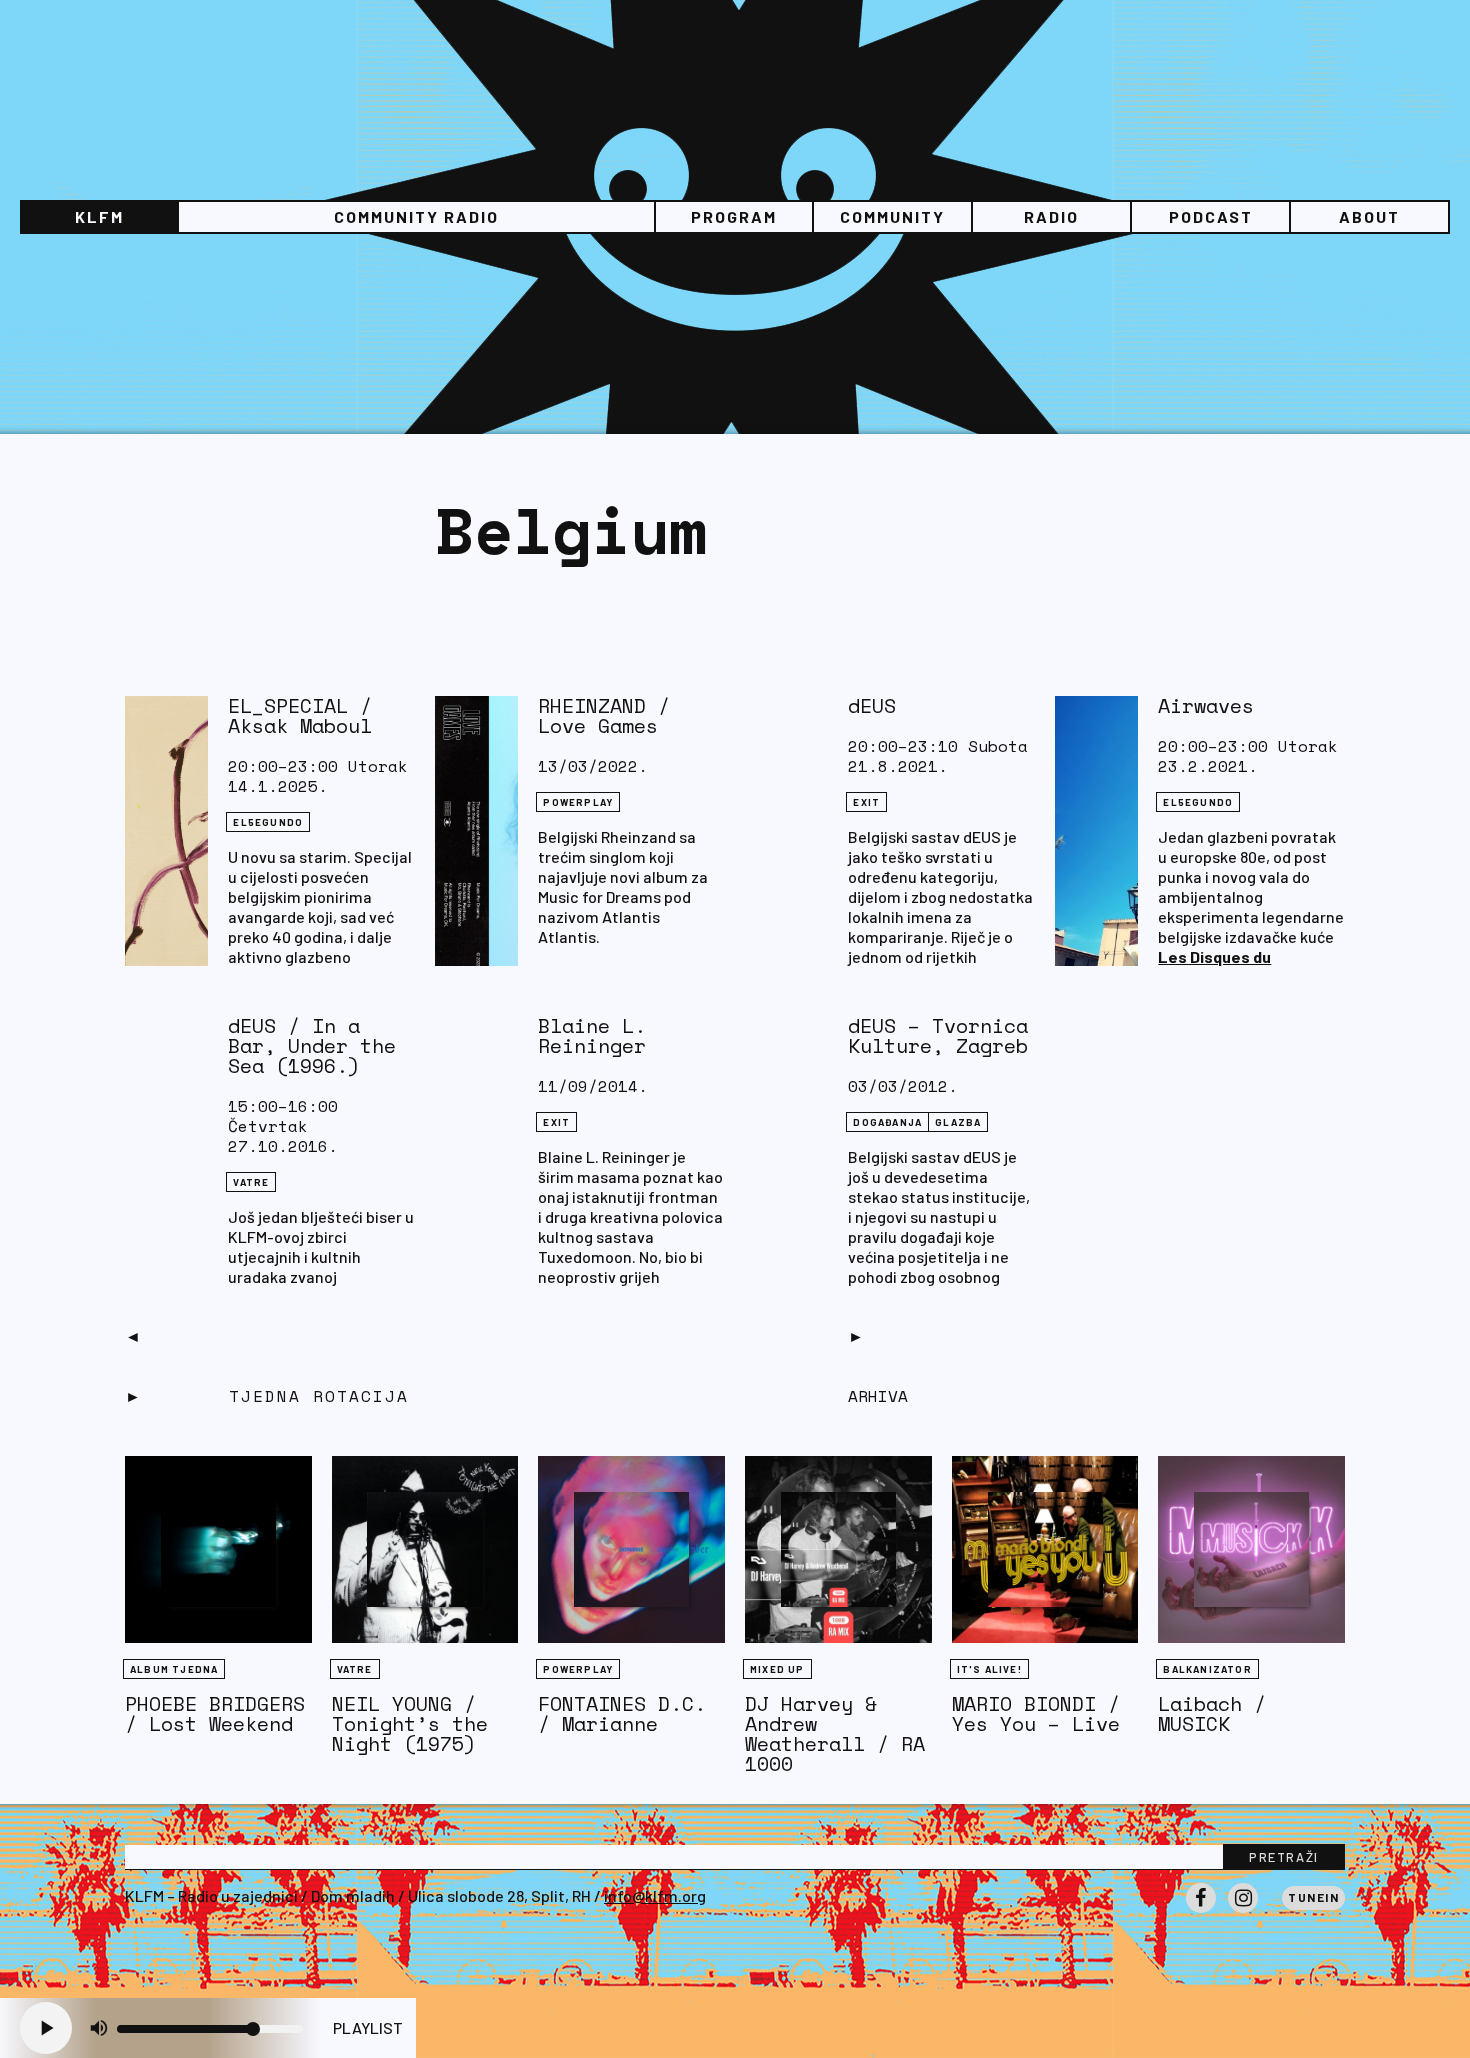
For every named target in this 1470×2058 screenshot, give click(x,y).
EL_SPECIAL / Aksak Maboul (300, 715)
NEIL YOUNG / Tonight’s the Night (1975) (410, 1723)
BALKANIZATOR (1207, 1669)
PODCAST (1211, 216)
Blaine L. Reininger (592, 1035)
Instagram (1243, 1912)
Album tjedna (174, 1669)
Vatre (251, 1182)
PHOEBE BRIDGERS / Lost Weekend (215, 1713)
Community (892, 216)
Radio (1051, 216)
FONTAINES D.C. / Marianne (622, 1713)
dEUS (872, 705)
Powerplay (578, 802)
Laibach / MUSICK (1212, 1713)
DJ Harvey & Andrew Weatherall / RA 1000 (835, 1733)
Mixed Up (777, 1669)
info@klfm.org (655, 1895)
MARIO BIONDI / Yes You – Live (1036, 1713)
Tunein (1313, 1897)
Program (734, 216)
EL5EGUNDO (268, 822)
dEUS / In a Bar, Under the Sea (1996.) (312, 1045)
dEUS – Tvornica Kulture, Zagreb (938, 1035)
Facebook (1201, 1912)
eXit (866, 802)
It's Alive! (989, 1669)
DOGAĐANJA (887, 1122)
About (1369, 216)
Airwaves (1206, 705)
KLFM (99, 216)
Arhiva (878, 1396)
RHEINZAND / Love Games (604, 715)
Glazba (958, 1122)
